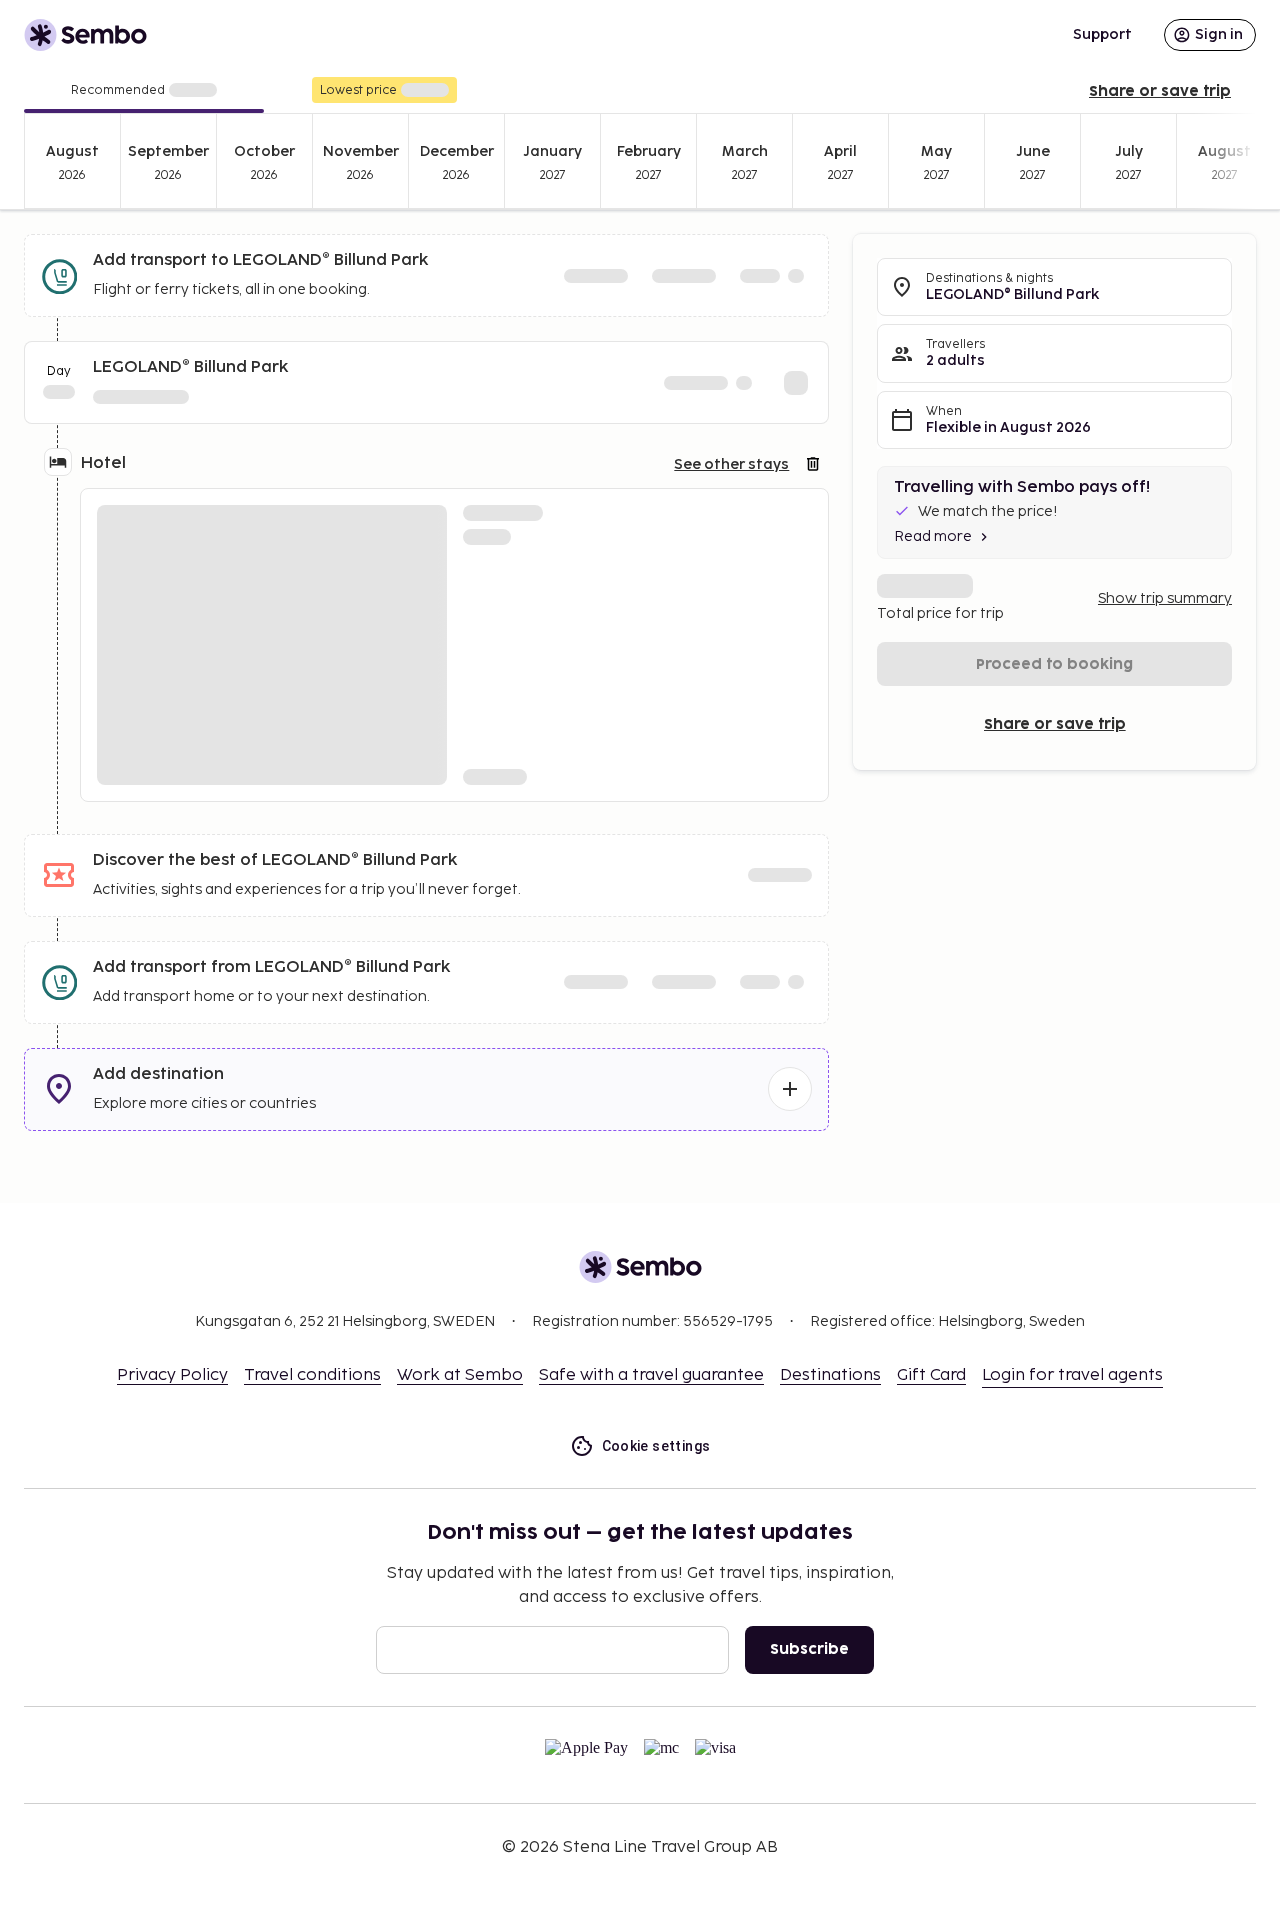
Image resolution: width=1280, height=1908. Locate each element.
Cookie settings (656, 1446)
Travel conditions (312, 1375)
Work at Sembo (460, 1375)
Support (1102, 34)
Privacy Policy (172, 1375)
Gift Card (931, 1375)
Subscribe (809, 1649)
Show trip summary (1165, 598)
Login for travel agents (1072, 1375)
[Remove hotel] (813, 464)
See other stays (731, 464)
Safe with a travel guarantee (651, 1375)
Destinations (830, 1375)
